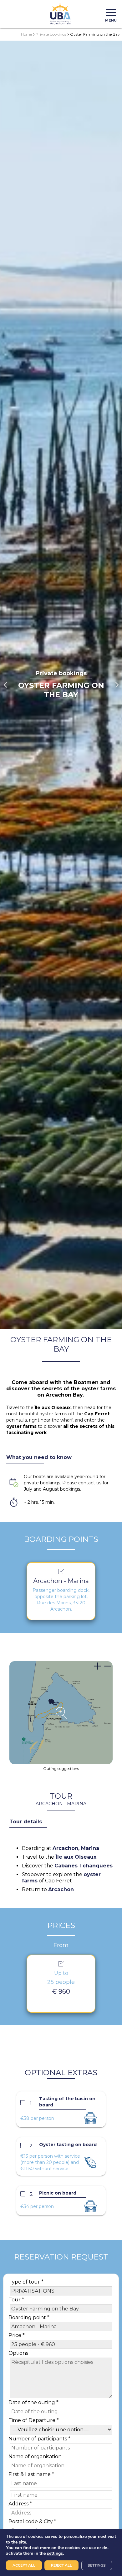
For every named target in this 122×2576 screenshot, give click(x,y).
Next (117, 685)
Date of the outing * (33, 2402)
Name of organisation (35, 2456)
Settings (97, 2565)
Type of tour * (26, 2282)
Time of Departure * (34, 2420)
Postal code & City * (32, 2521)
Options (18, 2353)
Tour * (16, 2300)
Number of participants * (39, 2439)
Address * (20, 2504)
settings (55, 2554)
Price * (17, 2335)
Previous (5, 685)
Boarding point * (29, 2317)
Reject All (61, 2565)
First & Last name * (31, 2474)
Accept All (24, 2565)
